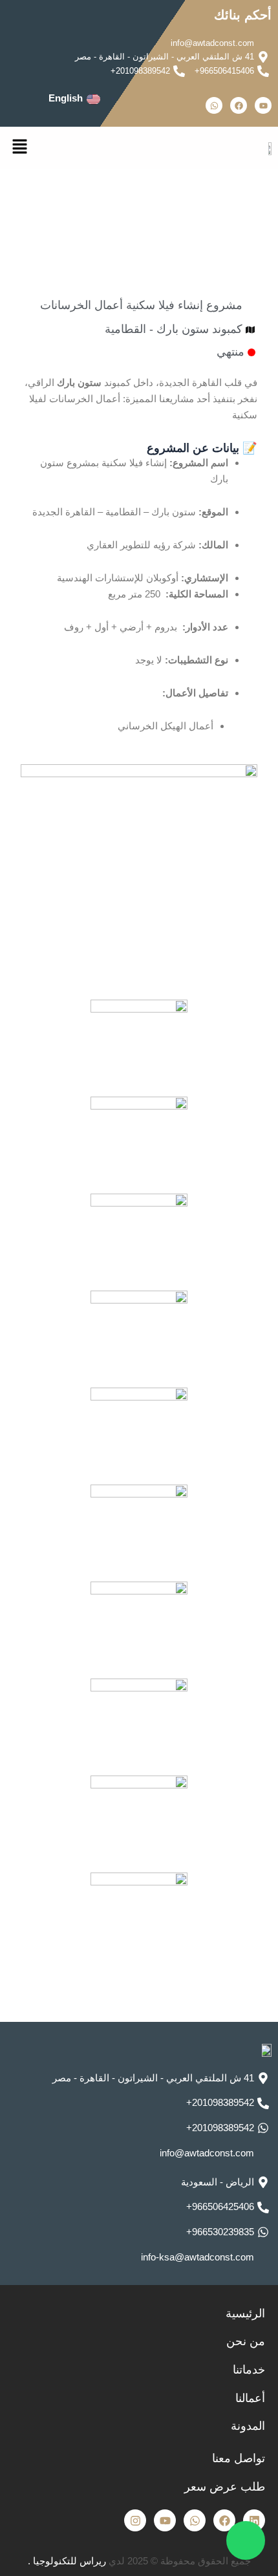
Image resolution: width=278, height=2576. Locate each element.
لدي (102, 2561)
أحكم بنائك (243, 15)
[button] (19, 147)
